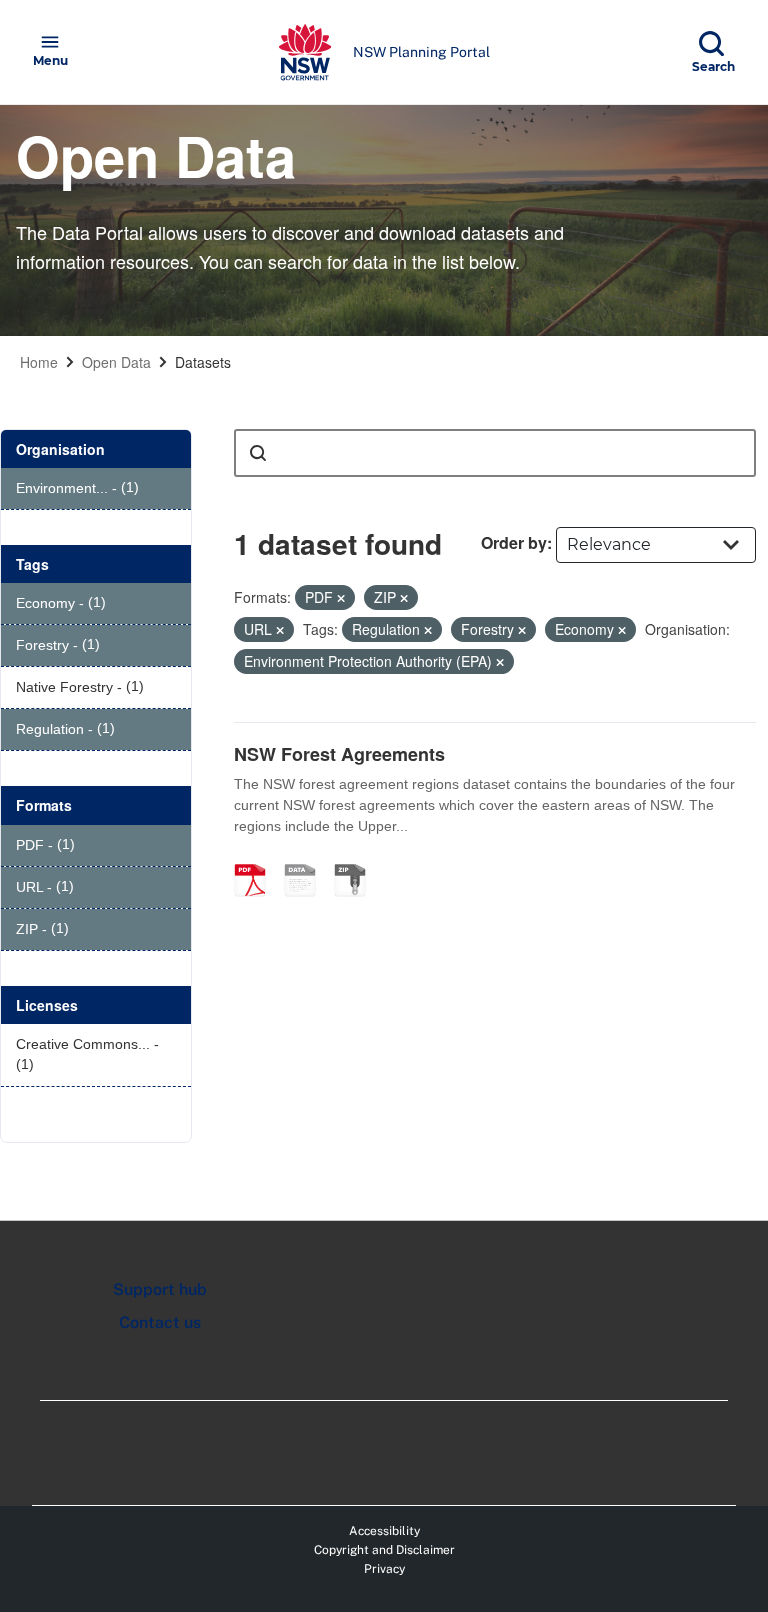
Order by (514, 542)
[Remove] (341, 598)
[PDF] (257, 859)
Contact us (160, 1322)
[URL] (307, 859)
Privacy (384, 1569)
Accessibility (384, 1531)
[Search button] (258, 453)
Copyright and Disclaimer (384, 1550)
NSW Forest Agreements (339, 754)
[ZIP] (357, 859)
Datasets (203, 362)
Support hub (160, 1289)
